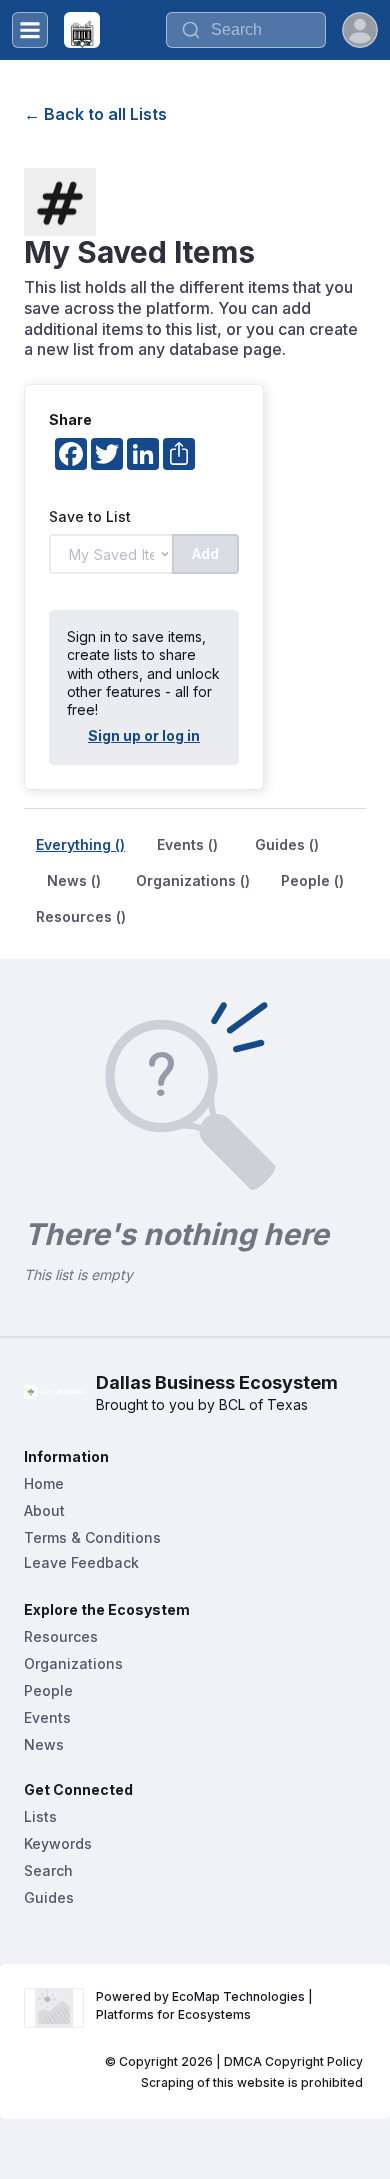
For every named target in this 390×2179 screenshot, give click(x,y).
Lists (40, 1816)
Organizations (73, 1663)
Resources (61, 1636)
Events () (187, 844)
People (48, 1690)
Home (44, 1483)
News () (74, 880)
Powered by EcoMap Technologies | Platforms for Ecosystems (206, 2005)
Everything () (80, 844)
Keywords (58, 1843)
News (44, 1744)
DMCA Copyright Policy (293, 2061)
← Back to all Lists (95, 114)
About (44, 1510)
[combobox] (246, 30)
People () (312, 880)
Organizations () (193, 880)
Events (47, 1717)
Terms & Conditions (92, 1537)
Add (205, 553)
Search (48, 1870)
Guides (49, 1897)
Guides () (287, 844)
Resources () (81, 916)
